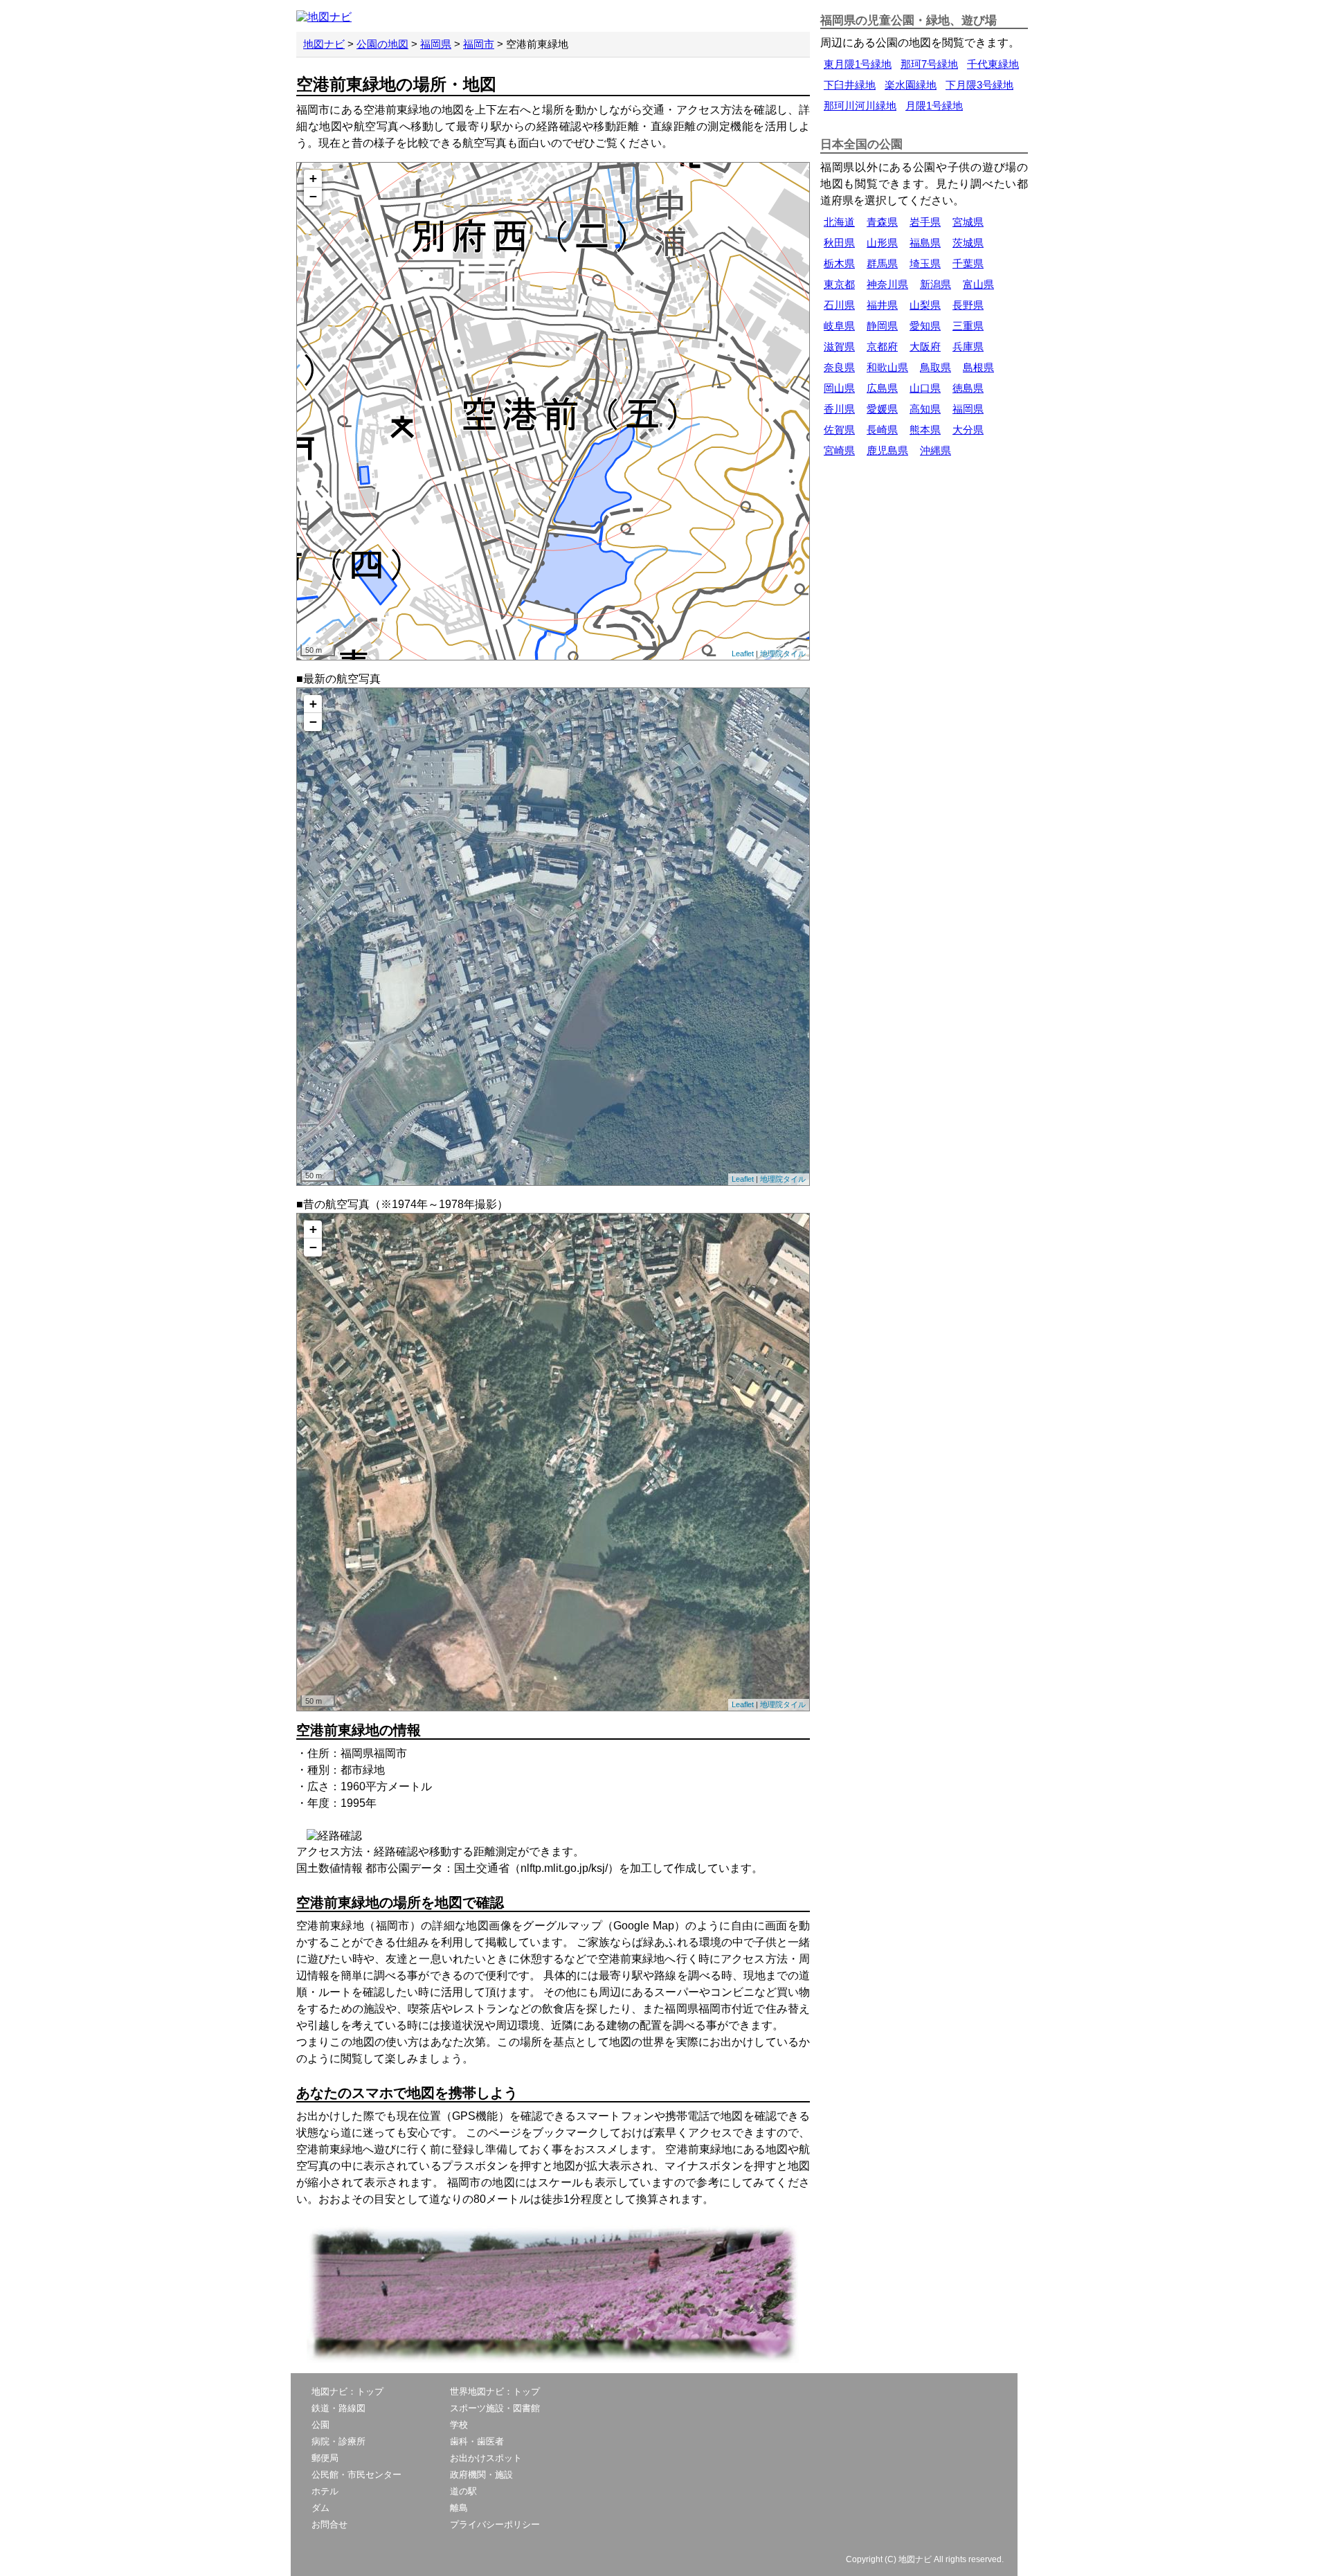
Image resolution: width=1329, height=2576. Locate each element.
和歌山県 (887, 367)
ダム (320, 2508)
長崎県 (882, 430)
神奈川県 (887, 284)
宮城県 (968, 222)
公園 (320, 2425)
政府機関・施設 (481, 2475)
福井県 (882, 305)
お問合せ (329, 2524)
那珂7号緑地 (929, 64)
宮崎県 (839, 450)
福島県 (925, 243)
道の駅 (463, 2491)
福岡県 (436, 44)
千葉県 (968, 263)
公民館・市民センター (356, 2475)
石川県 (839, 305)
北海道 (839, 222)
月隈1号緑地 (934, 106)
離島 (459, 2508)
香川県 (839, 409)
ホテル (325, 2491)
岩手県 (925, 222)
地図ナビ (324, 44)
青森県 (882, 222)
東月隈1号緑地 (858, 64)
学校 (459, 2425)
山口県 (925, 388)
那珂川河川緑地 (860, 106)
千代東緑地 (993, 64)
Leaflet (743, 654)
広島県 (882, 388)
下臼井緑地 (850, 85)
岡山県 (839, 388)
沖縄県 (935, 450)
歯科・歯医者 (477, 2441)
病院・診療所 (338, 2441)
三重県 (968, 326)
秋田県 (839, 243)
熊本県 (925, 430)
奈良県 (839, 367)
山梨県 (925, 305)
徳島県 (968, 388)
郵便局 (325, 2458)
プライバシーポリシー (495, 2524)
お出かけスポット (486, 2458)
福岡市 (479, 44)
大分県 (968, 430)
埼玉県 (925, 263)
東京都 (839, 284)
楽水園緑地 (911, 85)
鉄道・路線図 (338, 2408)
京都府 (882, 346)
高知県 (925, 409)
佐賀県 (839, 430)
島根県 (978, 367)
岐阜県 (839, 326)
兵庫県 (968, 346)
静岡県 (882, 326)
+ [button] (313, 178)
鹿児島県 (887, 450)
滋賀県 (839, 346)
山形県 (882, 243)
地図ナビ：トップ (347, 2392)
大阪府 (925, 346)
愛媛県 (882, 409)
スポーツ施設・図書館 (495, 2408)
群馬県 (882, 263)
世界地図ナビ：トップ (495, 2392)
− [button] (313, 196)
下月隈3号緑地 (979, 85)
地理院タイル (783, 654)
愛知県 (925, 326)
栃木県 (839, 263)
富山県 (978, 284)
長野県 (968, 305)
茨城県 (968, 243)
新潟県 (935, 284)
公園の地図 (382, 44)
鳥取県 (935, 367)
